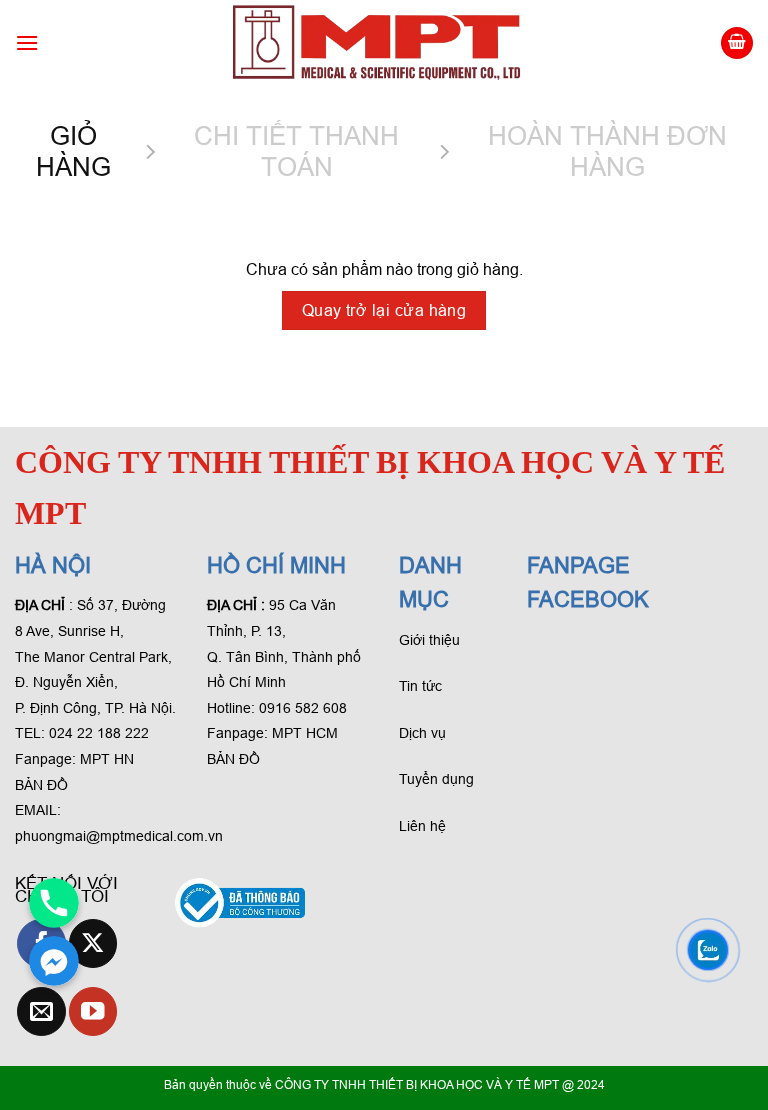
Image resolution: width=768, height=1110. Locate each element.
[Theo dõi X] (93, 943)
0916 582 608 (303, 708)
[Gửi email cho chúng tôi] (41, 1011)
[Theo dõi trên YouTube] (93, 1011)
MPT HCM (305, 733)
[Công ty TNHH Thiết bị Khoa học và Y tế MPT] (379, 43)
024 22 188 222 (99, 733)
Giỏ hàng (73, 151)
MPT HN (107, 759)
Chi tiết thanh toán (296, 151)
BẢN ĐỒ (41, 785)
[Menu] (27, 42)
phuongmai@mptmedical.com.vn (119, 836)
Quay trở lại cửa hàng (384, 310)
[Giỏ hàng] (737, 43)
